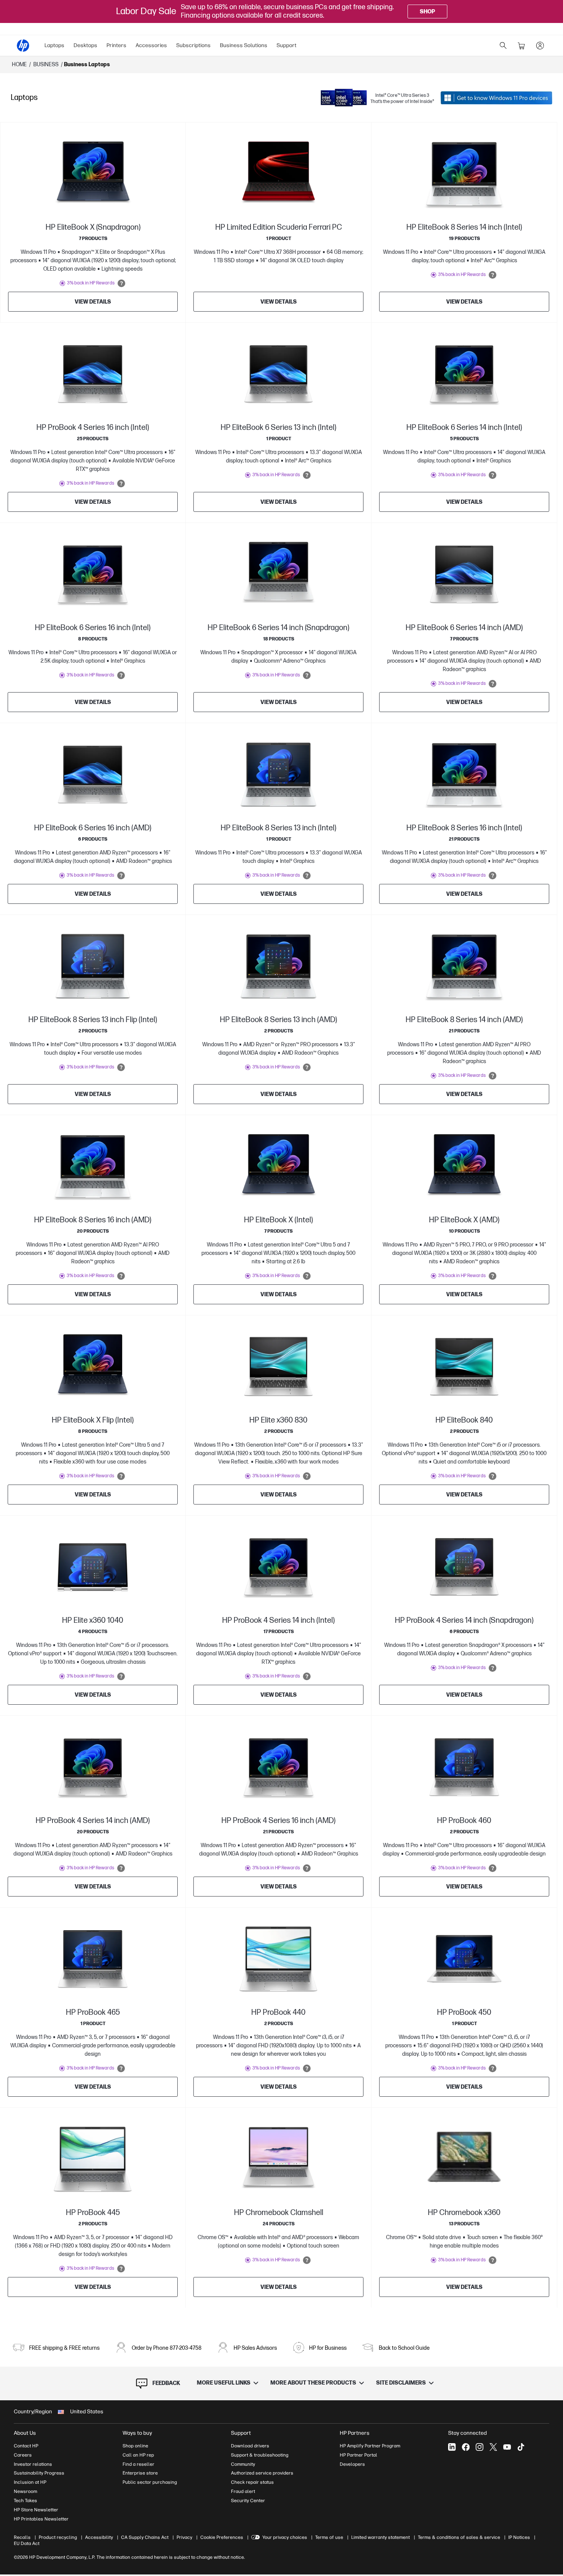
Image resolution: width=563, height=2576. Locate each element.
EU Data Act (27, 2543)
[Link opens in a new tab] (496, 98)
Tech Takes (25, 2501)
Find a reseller (138, 2464)
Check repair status (252, 2482)
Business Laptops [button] (87, 65)
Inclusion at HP (30, 2482)
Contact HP (26, 2446)
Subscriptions (193, 45)
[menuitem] (54, 46)
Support (286, 45)
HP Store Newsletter (36, 2510)
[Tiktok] (521, 2447)
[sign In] (540, 46)
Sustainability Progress (39, 2473)
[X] (493, 2447)
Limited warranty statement (381, 2537)
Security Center (248, 2501)
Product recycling (58, 2537)
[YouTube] (507, 2447)
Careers (23, 2455)
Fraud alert (243, 2491)
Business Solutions (244, 45)
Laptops (54, 45)
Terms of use (329, 2537)
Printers (116, 45)
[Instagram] (480, 2447)
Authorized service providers (262, 2473)
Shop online (135, 2446)
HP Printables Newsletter (41, 2519)
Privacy (184, 2537)
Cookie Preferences (222, 2537)
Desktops (85, 45)
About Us (25, 2433)
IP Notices (519, 2537)
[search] (503, 46)
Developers (352, 2464)
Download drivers (250, 2446)
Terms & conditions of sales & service (459, 2537)
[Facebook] (466, 2447)
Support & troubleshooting (260, 2455)
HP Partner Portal (358, 2455)
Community (243, 2464)
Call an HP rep (138, 2455)
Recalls (22, 2537)
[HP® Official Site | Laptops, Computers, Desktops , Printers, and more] (23, 46)
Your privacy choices (285, 2537)
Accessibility (99, 2537)
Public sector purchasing (150, 2482)
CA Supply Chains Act (145, 2537)
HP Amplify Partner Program (370, 2446)
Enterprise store (140, 2473)
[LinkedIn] (452, 2447)
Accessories (151, 45)
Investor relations (33, 2464)
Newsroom (25, 2491)
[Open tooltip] (121, 283)
